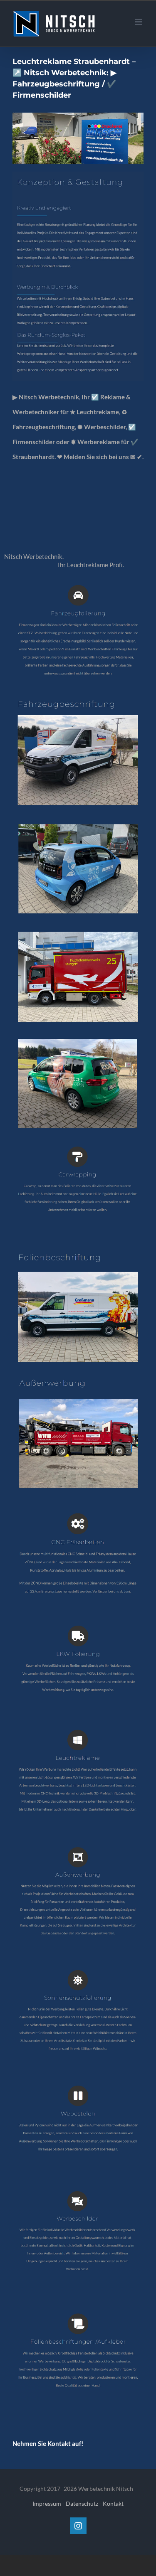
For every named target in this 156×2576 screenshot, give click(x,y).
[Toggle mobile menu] (139, 22)
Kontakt (113, 2503)
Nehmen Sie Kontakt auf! (48, 2443)
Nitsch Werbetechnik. (35, 556)
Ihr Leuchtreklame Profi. (92, 565)
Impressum (47, 2503)
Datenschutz (82, 2503)
